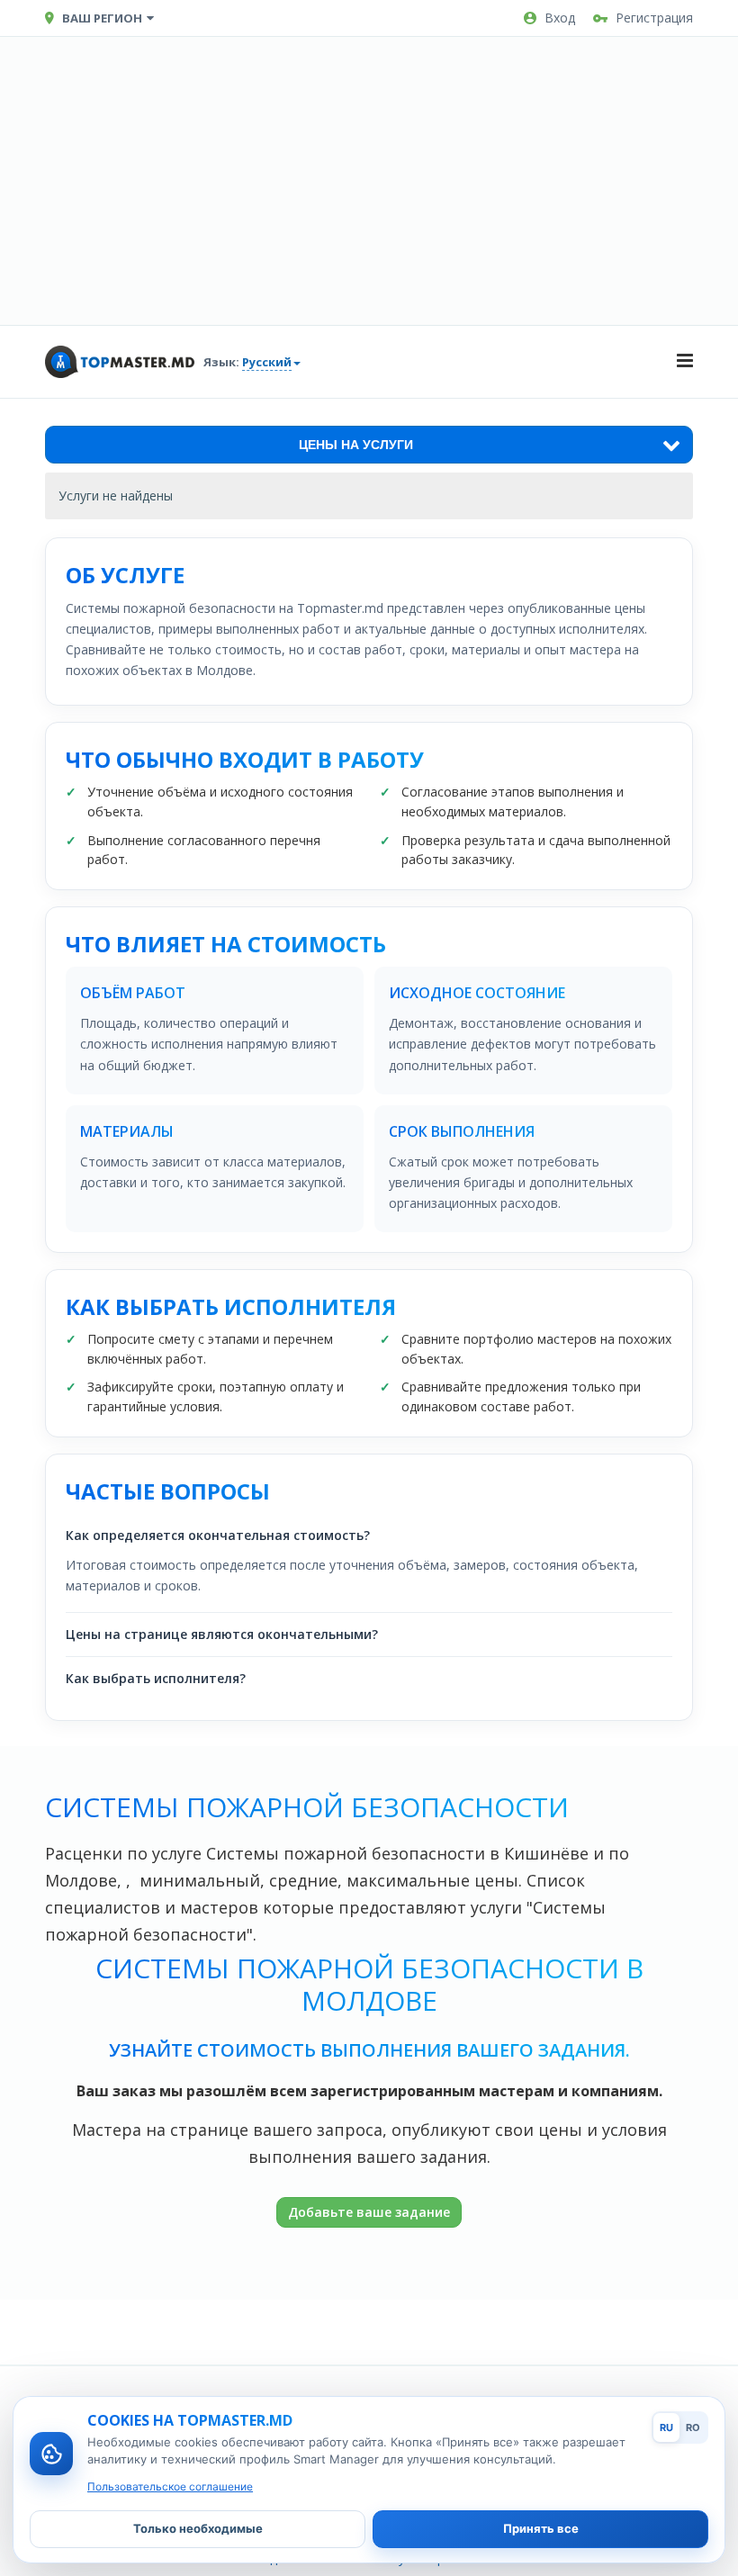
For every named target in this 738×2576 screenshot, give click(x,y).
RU (666, 2427)
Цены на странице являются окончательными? (222, 1634)
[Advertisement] (369, 181)
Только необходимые (198, 2528)
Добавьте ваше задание (369, 2212)
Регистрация (654, 18)
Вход (560, 18)
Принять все (541, 2528)
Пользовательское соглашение (170, 2486)
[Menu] (685, 362)
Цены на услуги (356, 445)
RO (693, 2427)
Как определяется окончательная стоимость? (218, 1535)
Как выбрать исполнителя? (156, 1678)
